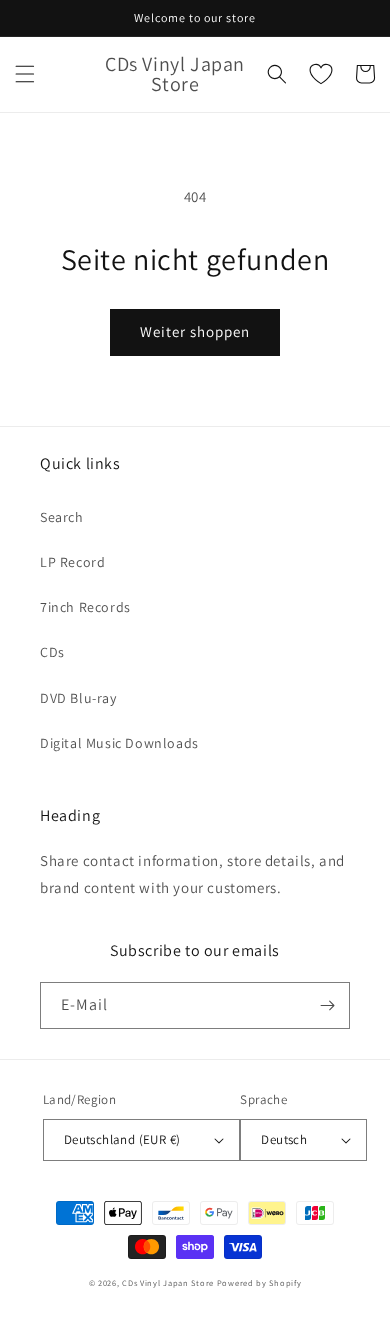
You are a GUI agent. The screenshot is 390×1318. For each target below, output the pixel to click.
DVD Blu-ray (78, 698)
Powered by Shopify (259, 1282)
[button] (25, 74)
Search (62, 517)
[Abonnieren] (327, 1005)
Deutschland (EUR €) (122, 1139)
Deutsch (284, 1139)
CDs (52, 652)
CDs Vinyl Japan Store (168, 1282)
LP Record (72, 562)
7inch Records (85, 607)
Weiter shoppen (195, 331)
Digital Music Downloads (119, 743)
